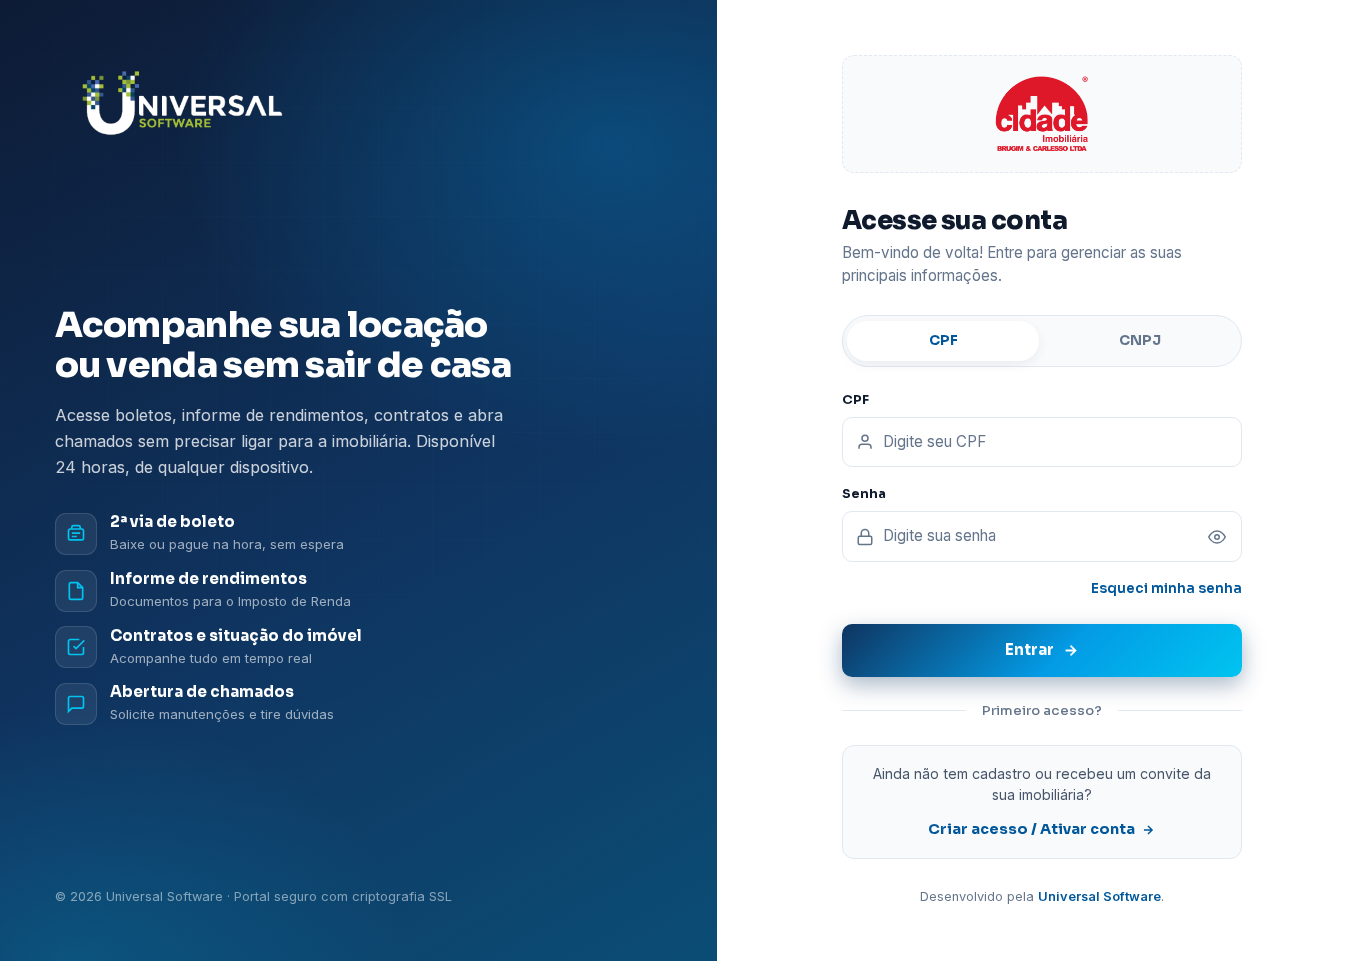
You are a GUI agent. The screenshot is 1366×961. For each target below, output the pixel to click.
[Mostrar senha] (1217, 537)
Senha (864, 494)
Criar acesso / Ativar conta (1031, 829)
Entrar (1029, 649)
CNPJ (1140, 340)
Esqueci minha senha (1166, 588)
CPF (943, 340)
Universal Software (1099, 896)
